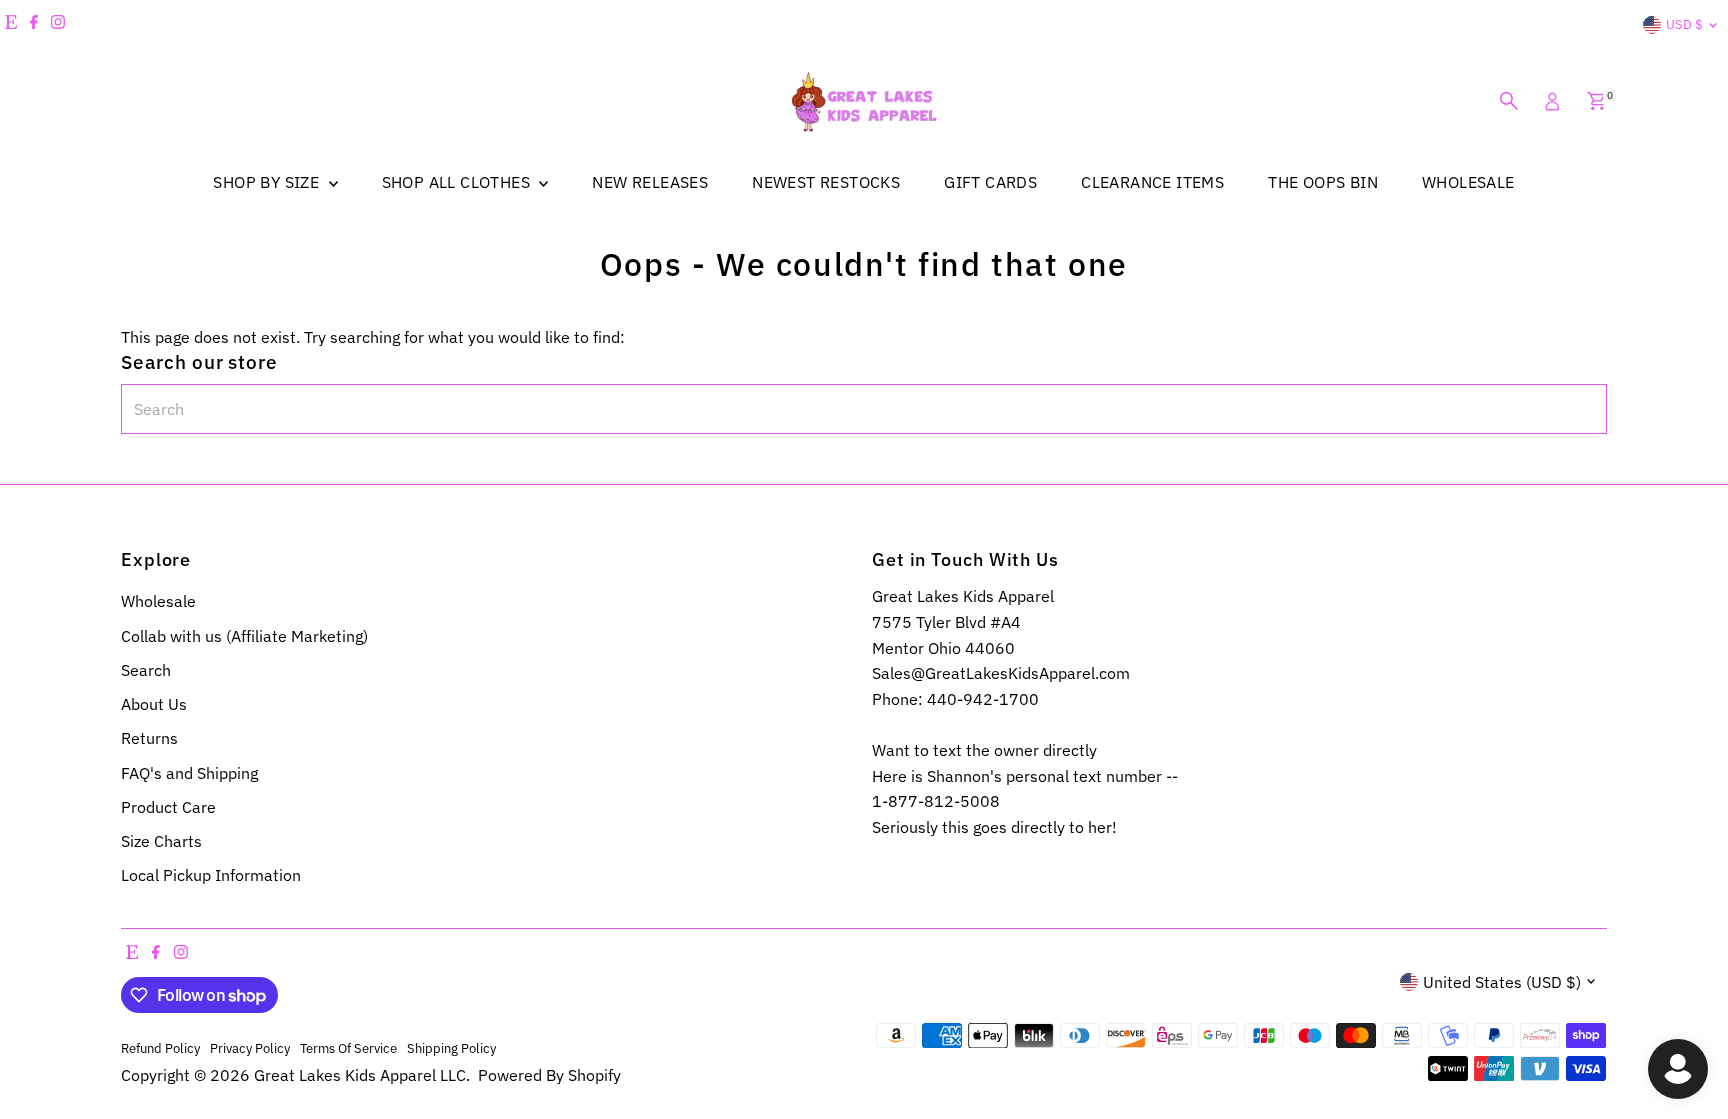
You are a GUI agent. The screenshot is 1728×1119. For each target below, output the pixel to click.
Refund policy (160, 1048)
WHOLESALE (1468, 182)
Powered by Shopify (549, 1075)
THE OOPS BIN (1323, 182)
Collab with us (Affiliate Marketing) (244, 636)
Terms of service (348, 1048)
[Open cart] (1596, 101)
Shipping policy (451, 1048)
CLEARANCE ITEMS (1152, 182)
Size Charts (161, 841)
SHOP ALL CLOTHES (458, 182)
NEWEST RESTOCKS (826, 182)
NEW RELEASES (650, 182)
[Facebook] (34, 25)
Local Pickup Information (211, 875)
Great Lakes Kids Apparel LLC (360, 1075)
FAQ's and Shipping (189, 773)
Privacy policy (250, 1048)
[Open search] (1509, 101)
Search (146, 670)
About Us (154, 704)
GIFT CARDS (990, 182)
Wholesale (158, 601)
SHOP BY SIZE (268, 182)
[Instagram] (58, 25)
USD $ (1684, 24)
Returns (149, 738)
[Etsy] (11, 25)
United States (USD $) (1502, 982)
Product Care (168, 807)
